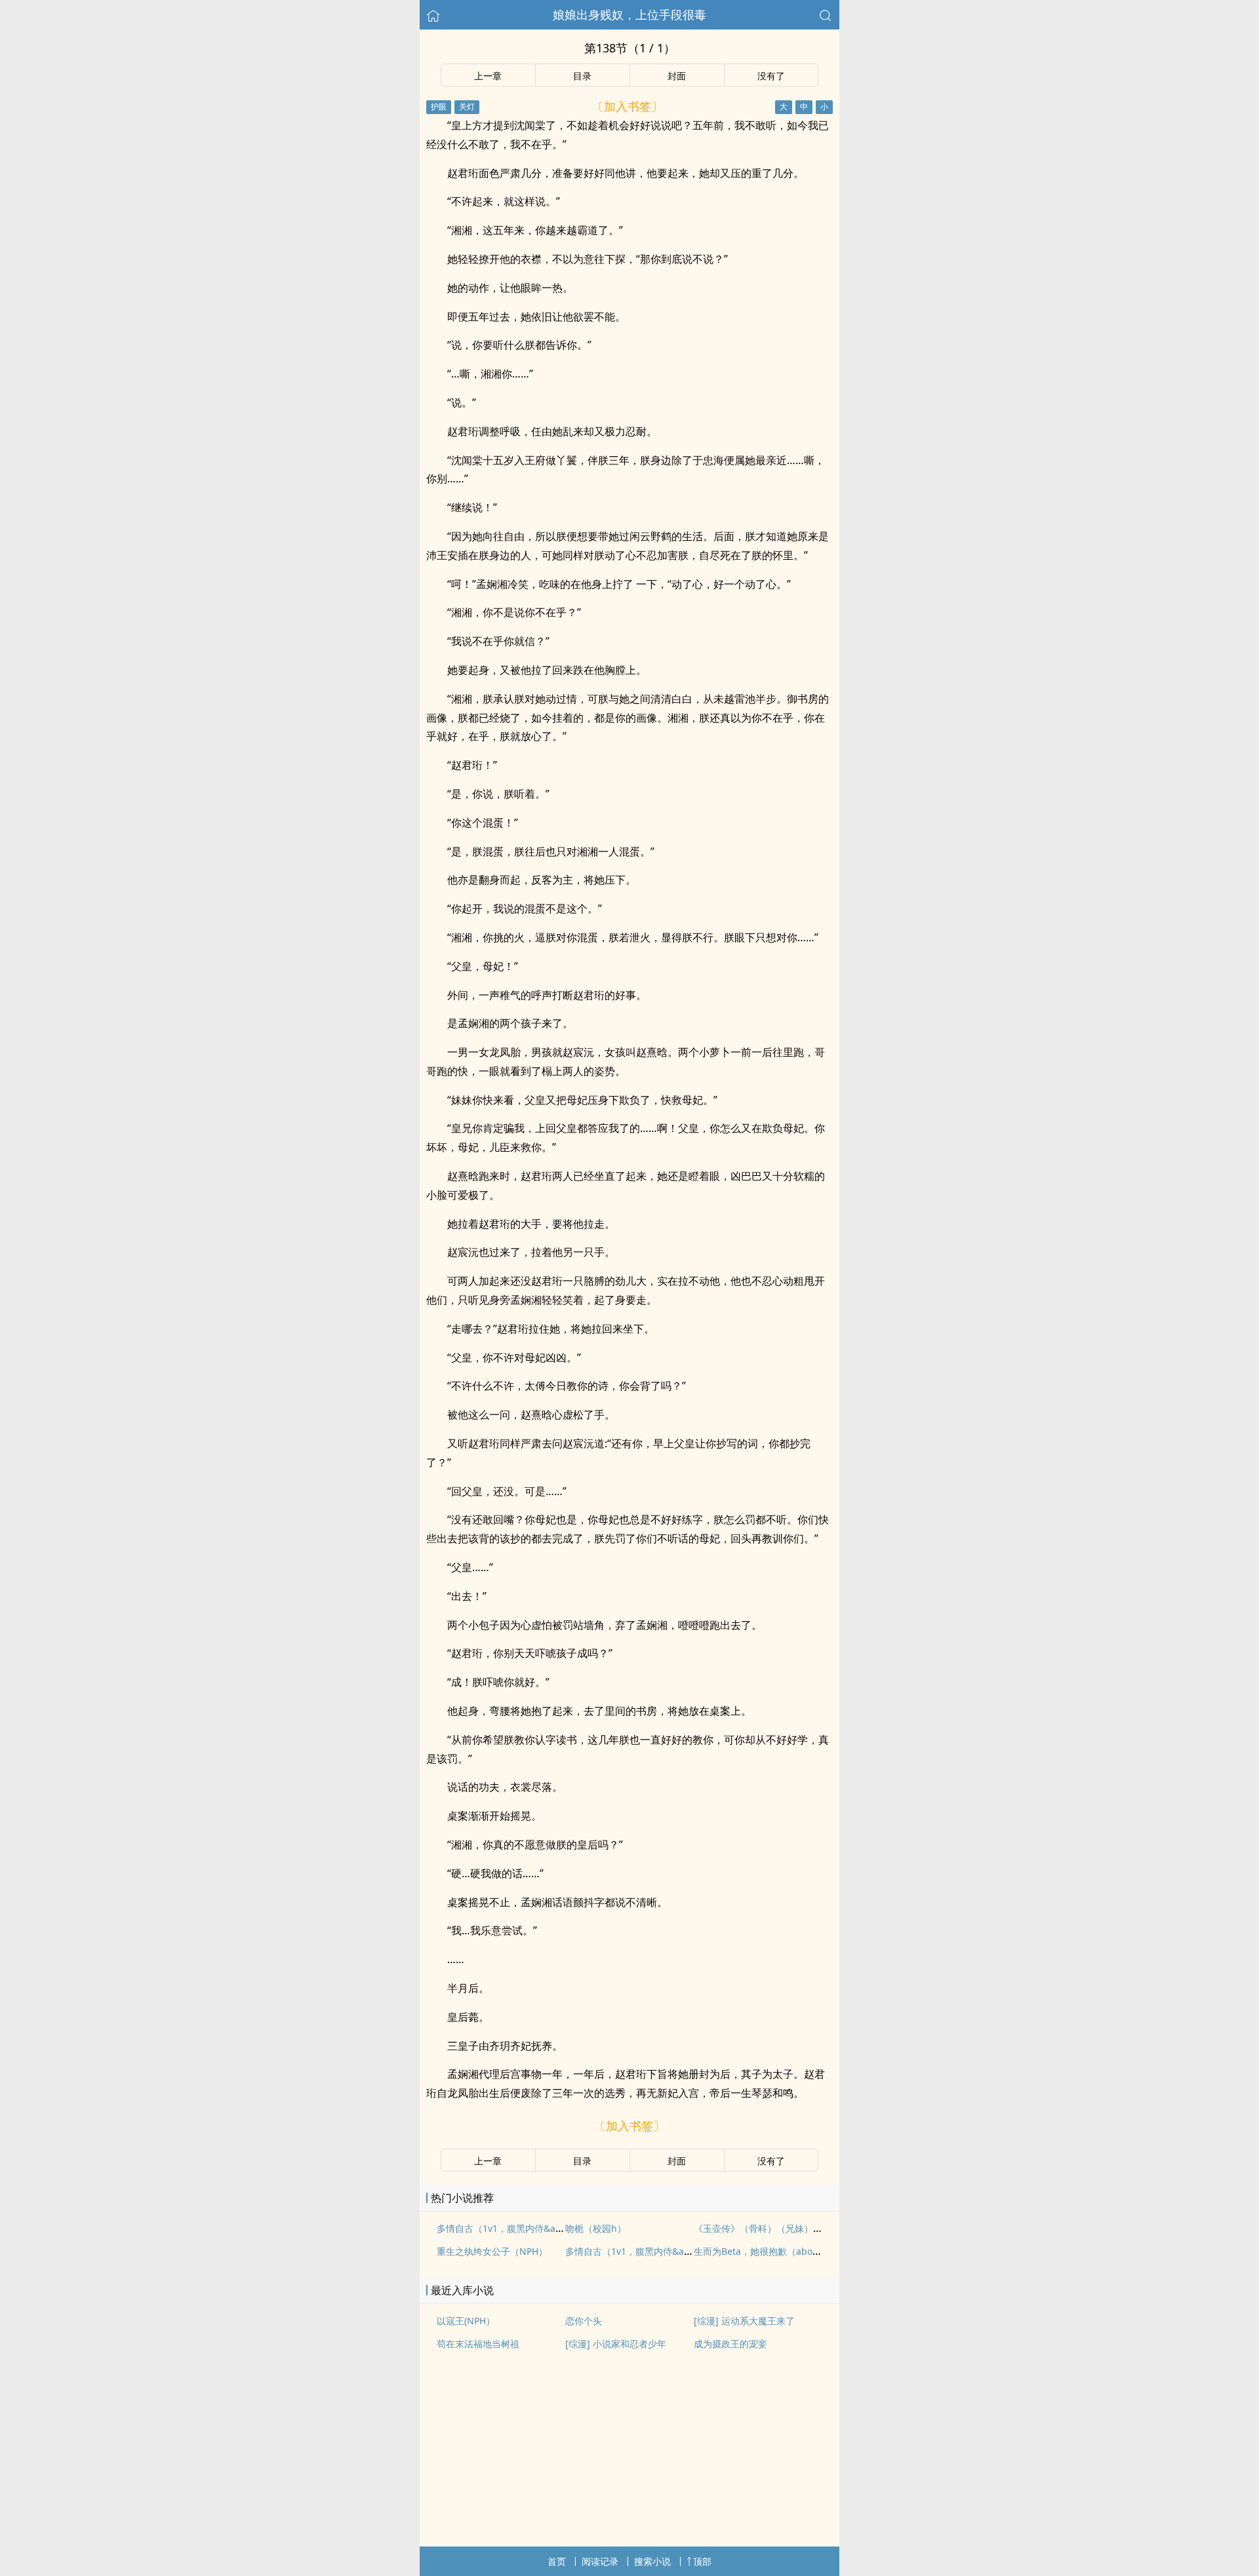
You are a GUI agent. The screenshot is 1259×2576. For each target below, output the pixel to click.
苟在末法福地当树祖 (478, 2344)
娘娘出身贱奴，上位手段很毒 (629, 14)
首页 (557, 2561)
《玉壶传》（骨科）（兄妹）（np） (769, 2228)
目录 (582, 76)
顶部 (702, 2561)
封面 (677, 76)
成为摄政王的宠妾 (730, 2344)
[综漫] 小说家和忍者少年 (616, 2344)
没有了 (771, 76)
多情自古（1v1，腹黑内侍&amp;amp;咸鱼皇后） (667, 2251)
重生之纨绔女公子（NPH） (492, 2251)
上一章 (488, 76)
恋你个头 (584, 2321)
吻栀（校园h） (596, 2228)
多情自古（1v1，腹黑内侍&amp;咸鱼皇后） (528, 2228)
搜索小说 (652, 2561)
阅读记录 (600, 2561)
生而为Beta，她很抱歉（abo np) (762, 2251)
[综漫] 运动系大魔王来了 (744, 2321)
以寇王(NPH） (466, 2321)
